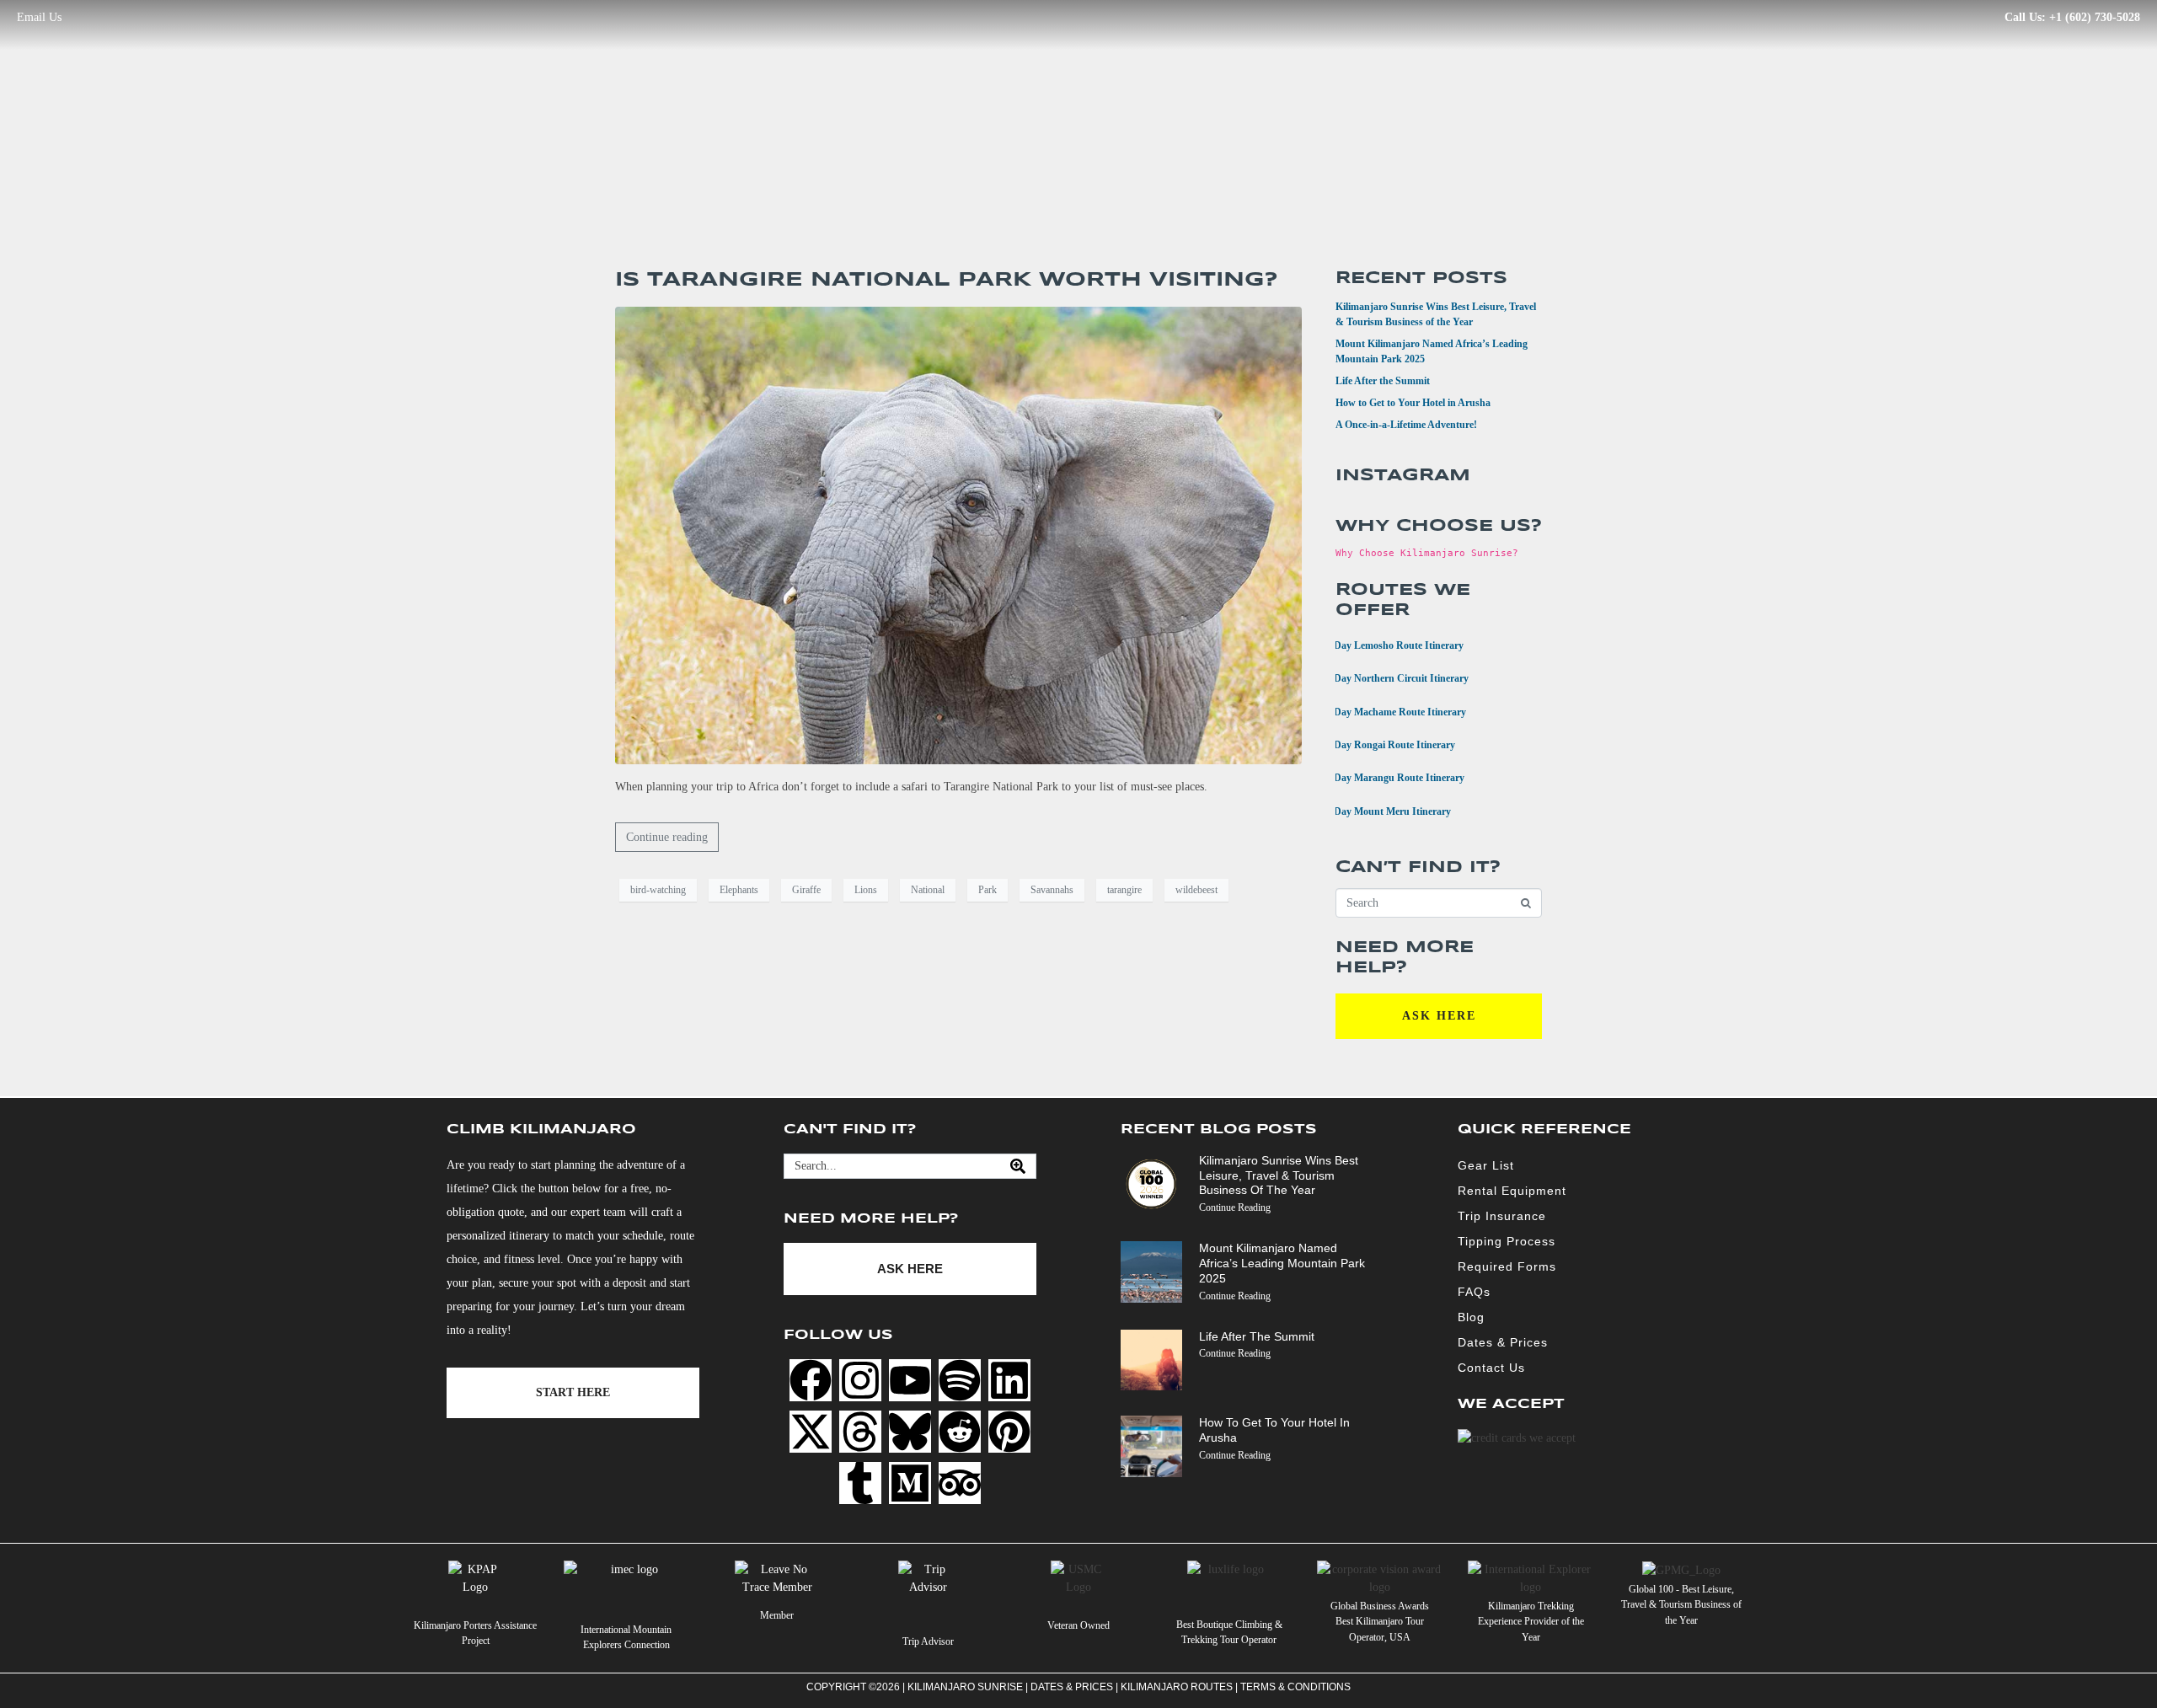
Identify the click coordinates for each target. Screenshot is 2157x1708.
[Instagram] (860, 1380)
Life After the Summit (1383, 381)
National (928, 890)
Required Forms (1507, 1266)
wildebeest (1196, 890)
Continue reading (667, 837)
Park (988, 890)
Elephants (739, 890)
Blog (1471, 1317)
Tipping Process (1507, 1241)
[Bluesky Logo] (910, 1432)
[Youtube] (910, 1380)
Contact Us (1491, 1368)
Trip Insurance (1502, 1216)
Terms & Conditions (1295, 1687)
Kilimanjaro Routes (1177, 1687)
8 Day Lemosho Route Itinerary (1389, 644)
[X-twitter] (811, 1432)
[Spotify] (960, 1380)
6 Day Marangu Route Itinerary (1389, 776)
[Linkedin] (1009, 1380)
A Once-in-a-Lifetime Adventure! (1406, 425)
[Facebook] (811, 1380)
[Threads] (860, 1432)
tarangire (1124, 890)
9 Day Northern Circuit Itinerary (1392, 677)
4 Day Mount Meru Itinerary (1383, 810)
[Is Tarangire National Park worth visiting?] (958, 535)
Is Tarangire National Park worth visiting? (947, 280)
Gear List (1486, 1165)
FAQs (1474, 1292)
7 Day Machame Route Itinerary (1390, 711)
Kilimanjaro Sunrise (965, 1687)
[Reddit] (960, 1432)
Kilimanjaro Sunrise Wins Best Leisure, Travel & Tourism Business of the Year (1279, 1175)
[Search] (1018, 1166)
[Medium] (910, 1483)
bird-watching (658, 890)
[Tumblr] (860, 1483)
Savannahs (1052, 890)
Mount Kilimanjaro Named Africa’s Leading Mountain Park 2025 (1282, 1263)
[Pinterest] (1009, 1432)
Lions (866, 890)
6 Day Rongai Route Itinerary (1385, 744)
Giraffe (806, 890)
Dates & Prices (1503, 1342)
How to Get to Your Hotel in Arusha (1413, 403)
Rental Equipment (1512, 1191)
